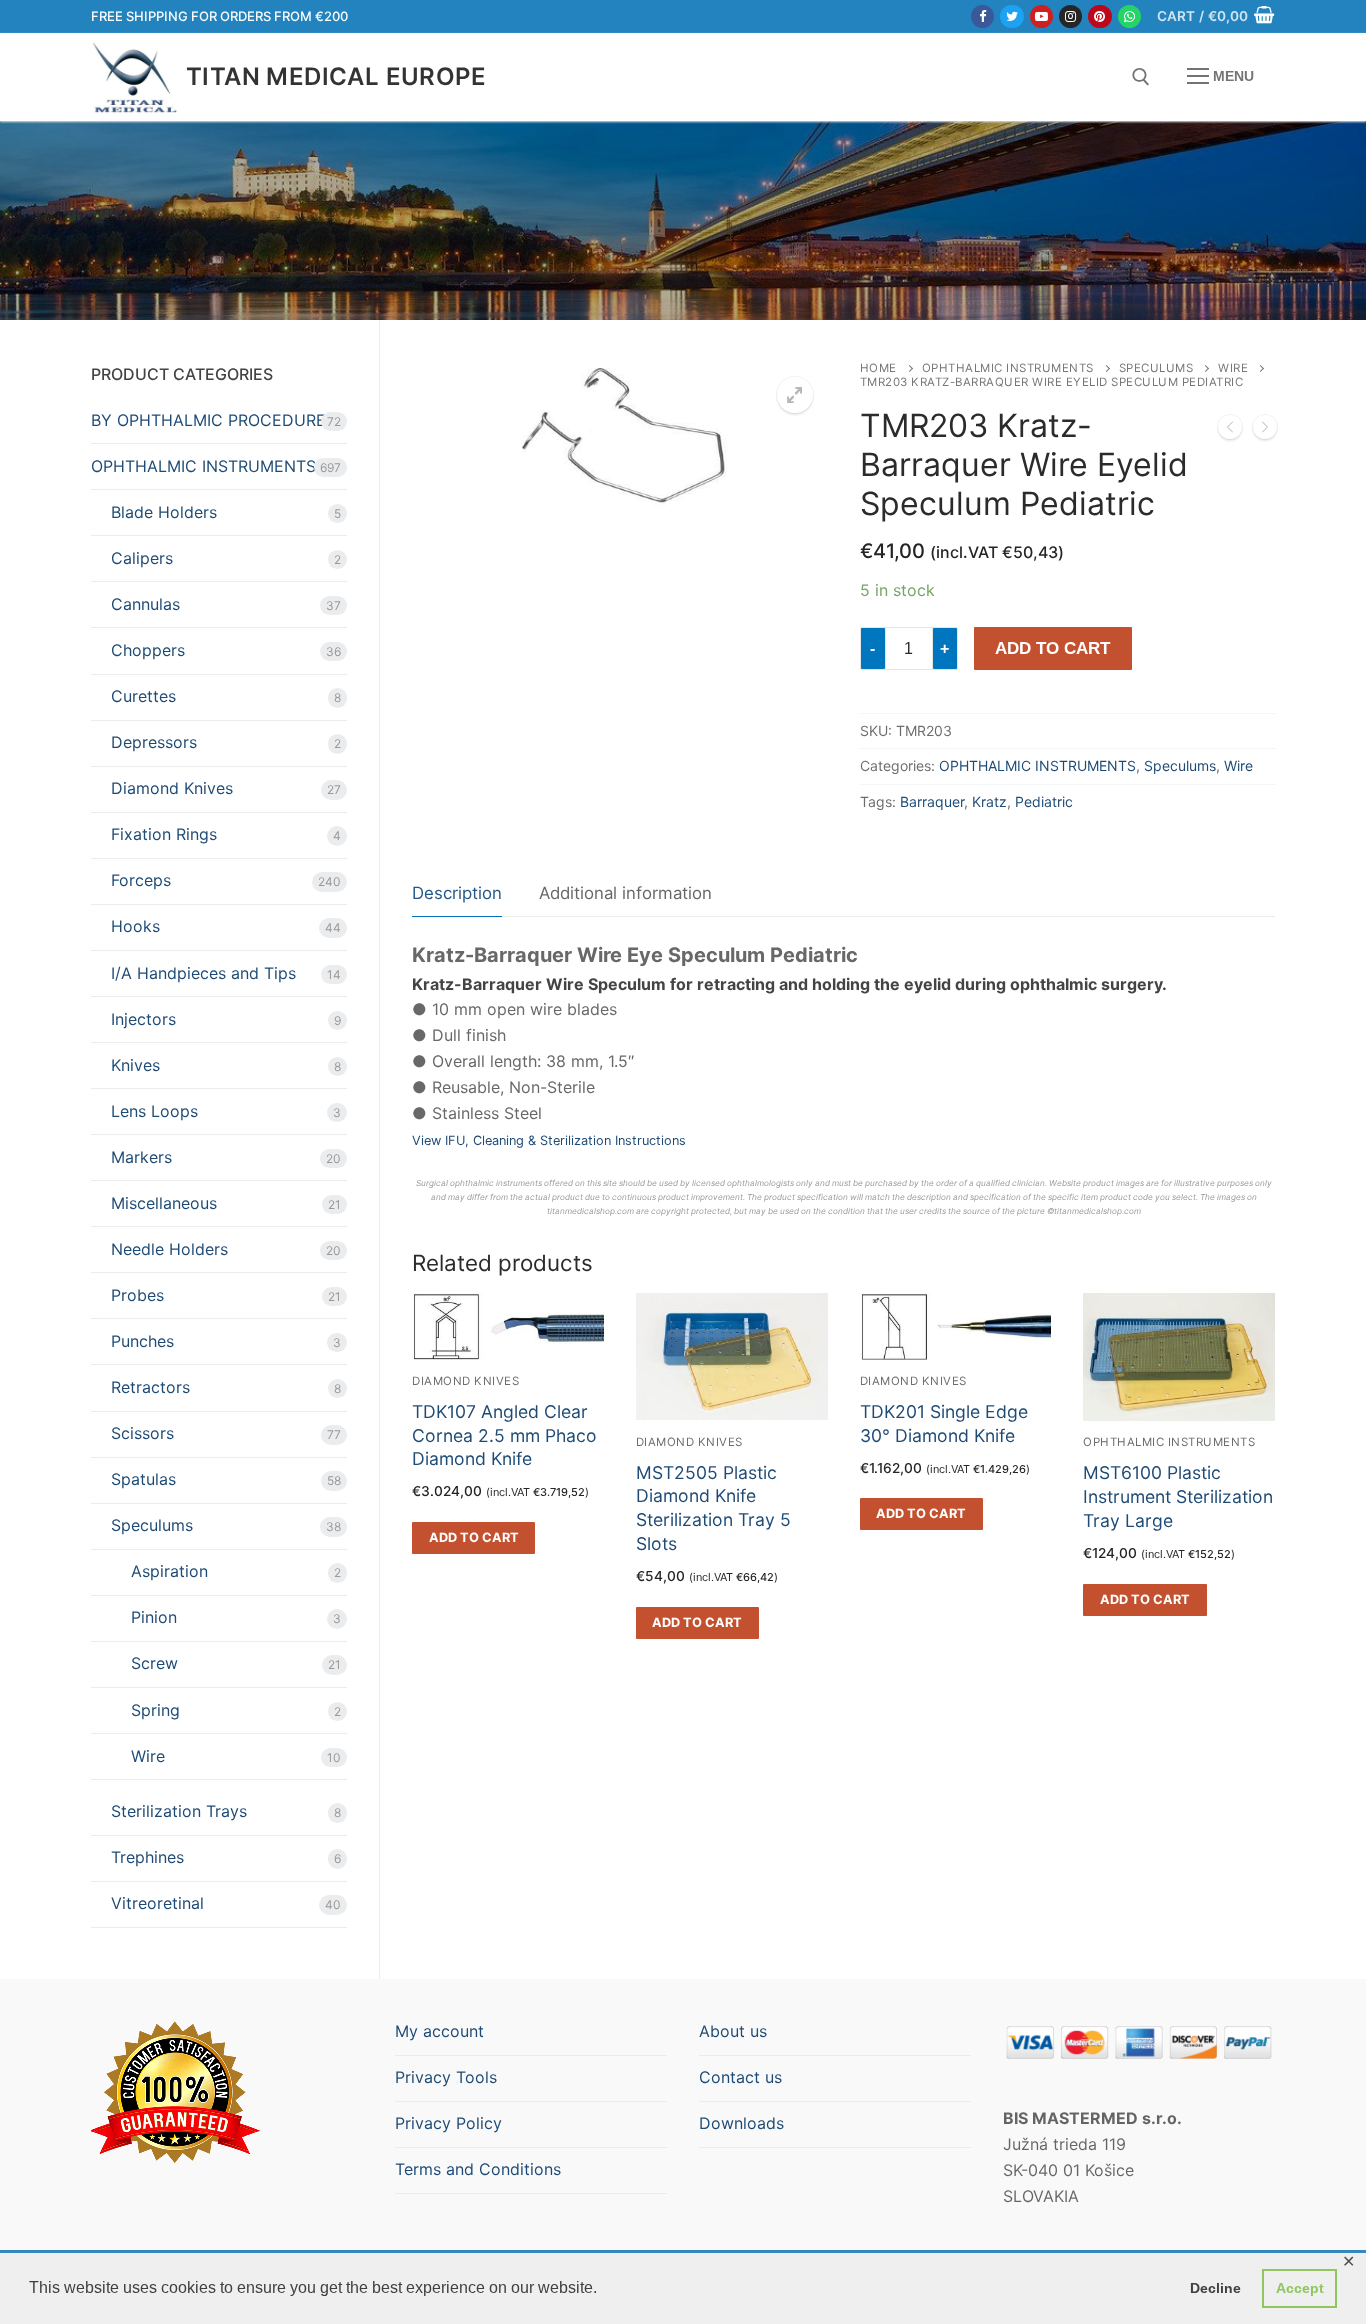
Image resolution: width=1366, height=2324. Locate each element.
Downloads (741, 2123)
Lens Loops (154, 1111)
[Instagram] (1070, 16)
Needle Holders (169, 1249)
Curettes (143, 696)
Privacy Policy (448, 2123)
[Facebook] (982, 16)
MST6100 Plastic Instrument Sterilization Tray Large (1178, 1496)
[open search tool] (1141, 77)
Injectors (143, 1019)
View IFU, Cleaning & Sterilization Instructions (549, 1140)
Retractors (150, 1387)
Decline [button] (1215, 2288)
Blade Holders (164, 512)
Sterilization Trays (179, 1811)
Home (878, 368)
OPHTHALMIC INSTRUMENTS (1008, 368)
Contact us (740, 2077)
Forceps (141, 880)
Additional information (625, 893)
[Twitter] (1011, 16)
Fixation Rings (164, 834)
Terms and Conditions (478, 2169)
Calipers (142, 558)
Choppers (148, 650)
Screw (154, 1663)
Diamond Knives (689, 1442)
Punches (142, 1341)
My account (439, 2031)
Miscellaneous (164, 1203)
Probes (137, 1295)
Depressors (154, 742)
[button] (795, 395)
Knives (135, 1065)
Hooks (135, 926)
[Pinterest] (1099, 16)
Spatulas (143, 1479)
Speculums (1156, 368)
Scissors (142, 1433)
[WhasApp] (1129, 16)
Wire (1233, 368)
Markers (141, 1157)
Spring (155, 1710)
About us (733, 2031)
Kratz (989, 801)
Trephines (147, 1857)
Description (457, 893)
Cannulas (145, 604)
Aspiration (169, 1571)
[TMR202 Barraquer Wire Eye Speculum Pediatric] (1230, 431)
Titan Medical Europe (336, 76)
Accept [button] (1300, 2288)
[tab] (457, 894)
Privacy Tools (446, 2077)
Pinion (154, 1617)
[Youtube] (1041, 16)
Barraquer (932, 801)
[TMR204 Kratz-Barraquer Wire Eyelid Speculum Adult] (1265, 431)
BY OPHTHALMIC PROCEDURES (213, 420)
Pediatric (1044, 801)
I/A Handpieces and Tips (203, 973)
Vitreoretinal (157, 1903)
